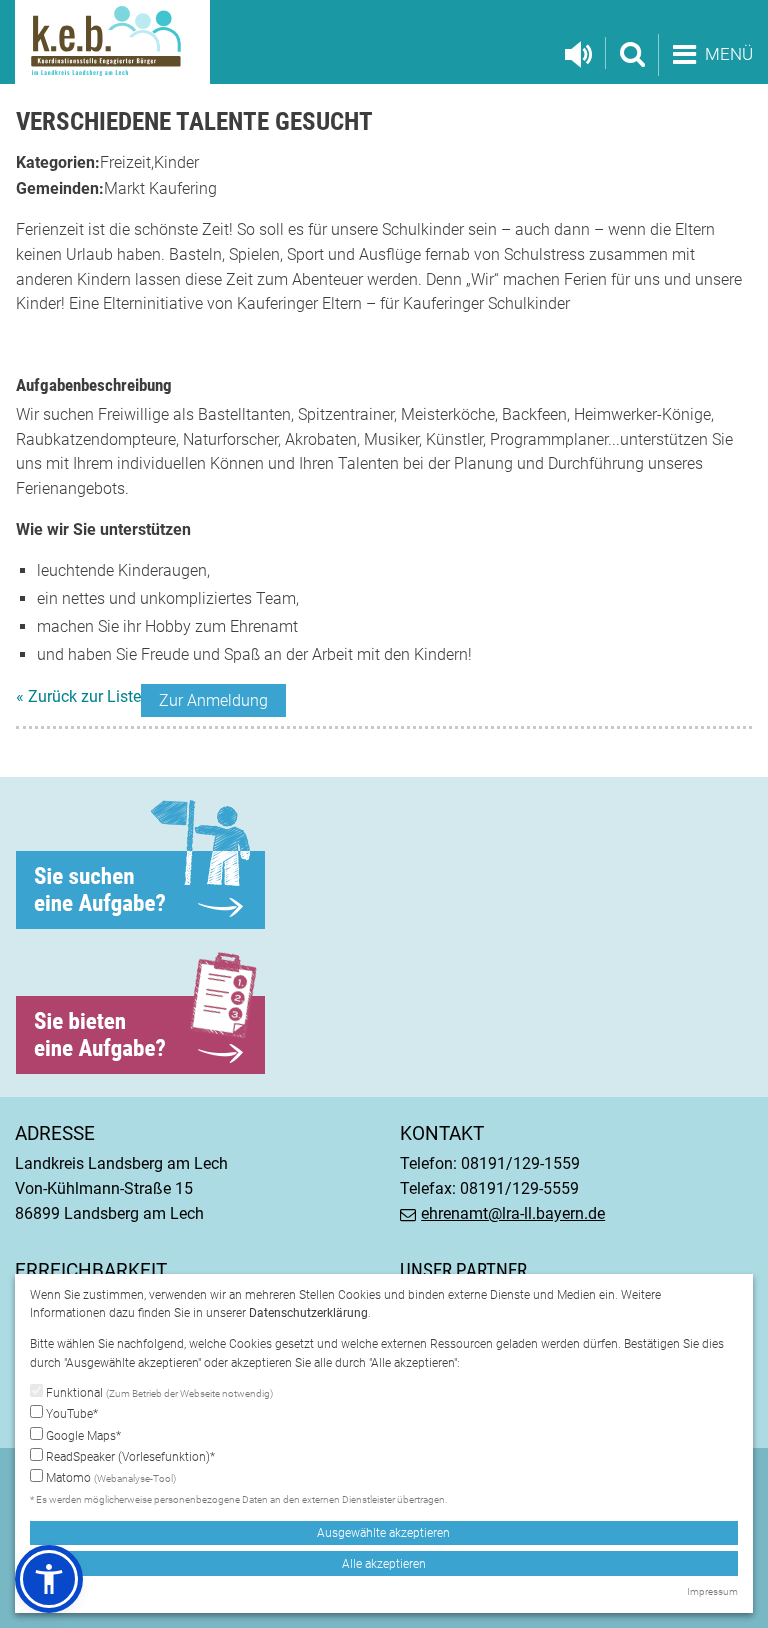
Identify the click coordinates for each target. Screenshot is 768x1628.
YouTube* (70, 1414)
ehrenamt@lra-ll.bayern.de (513, 1213)
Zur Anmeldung (213, 700)
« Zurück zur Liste (78, 696)
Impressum (712, 1591)
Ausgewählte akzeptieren (383, 1533)
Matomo (109, 1478)
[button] (49, 1579)
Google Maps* (82, 1436)
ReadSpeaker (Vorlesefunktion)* (129, 1457)
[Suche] (631, 53)
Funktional (158, 1393)
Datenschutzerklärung (308, 1313)
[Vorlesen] (578, 55)
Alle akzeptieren (384, 1564)
